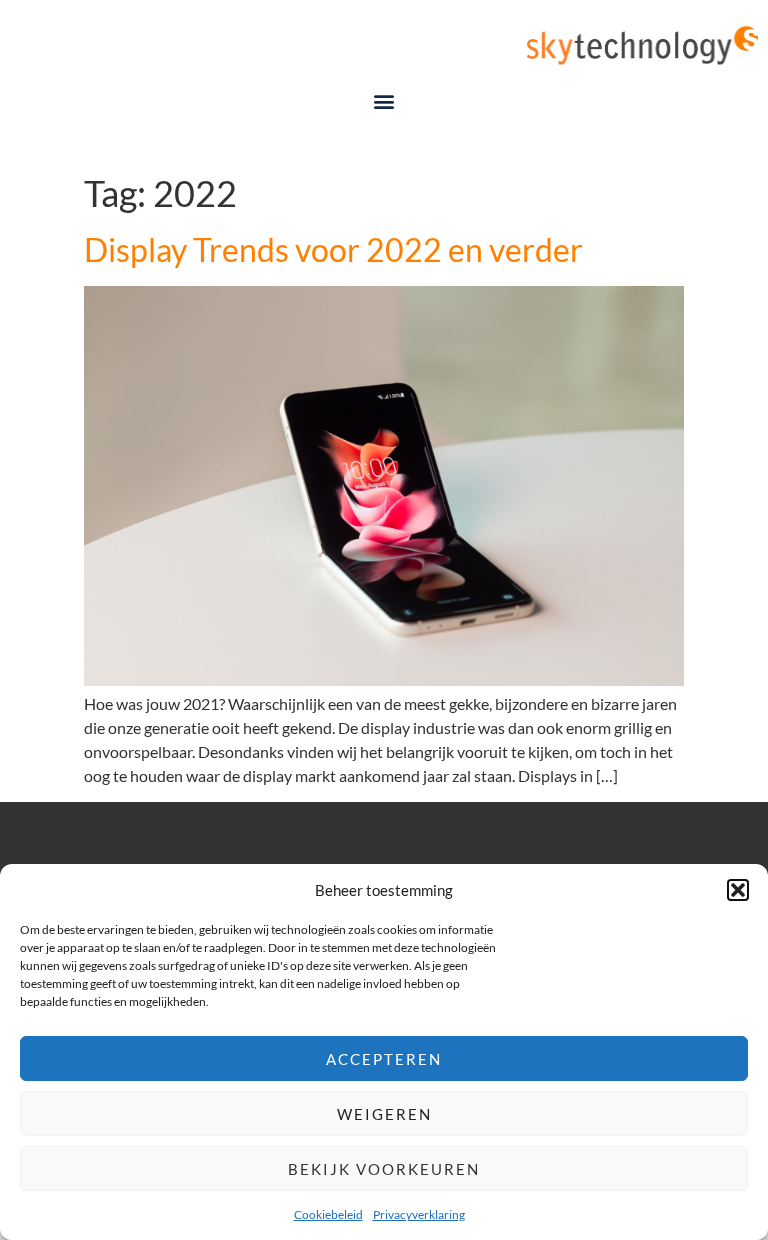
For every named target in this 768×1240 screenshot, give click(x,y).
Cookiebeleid (328, 1214)
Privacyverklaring (419, 1214)
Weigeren (384, 1114)
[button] (738, 890)
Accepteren (384, 1059)
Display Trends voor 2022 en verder (333, 249)
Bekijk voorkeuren (384, 1169)
